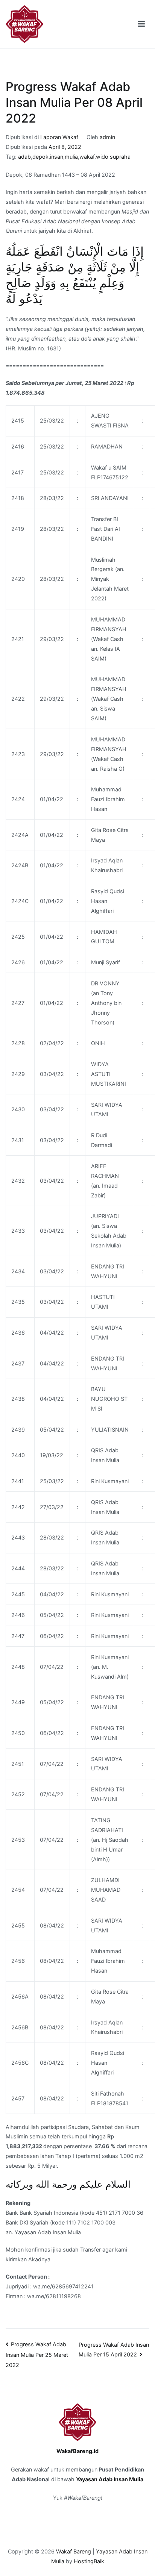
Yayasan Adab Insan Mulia (110, 2479)
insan (57, 157)
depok (40, 157)
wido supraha (113, 157)
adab (24, 157)
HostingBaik (89, 2561)
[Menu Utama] (141, 24)
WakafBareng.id (77, 2451)
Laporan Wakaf (59, 137)
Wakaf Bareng (74, 2551)
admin (107, 137)
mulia (71, 157)
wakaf (87, 157)
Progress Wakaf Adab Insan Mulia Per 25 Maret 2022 (37, 2355)
